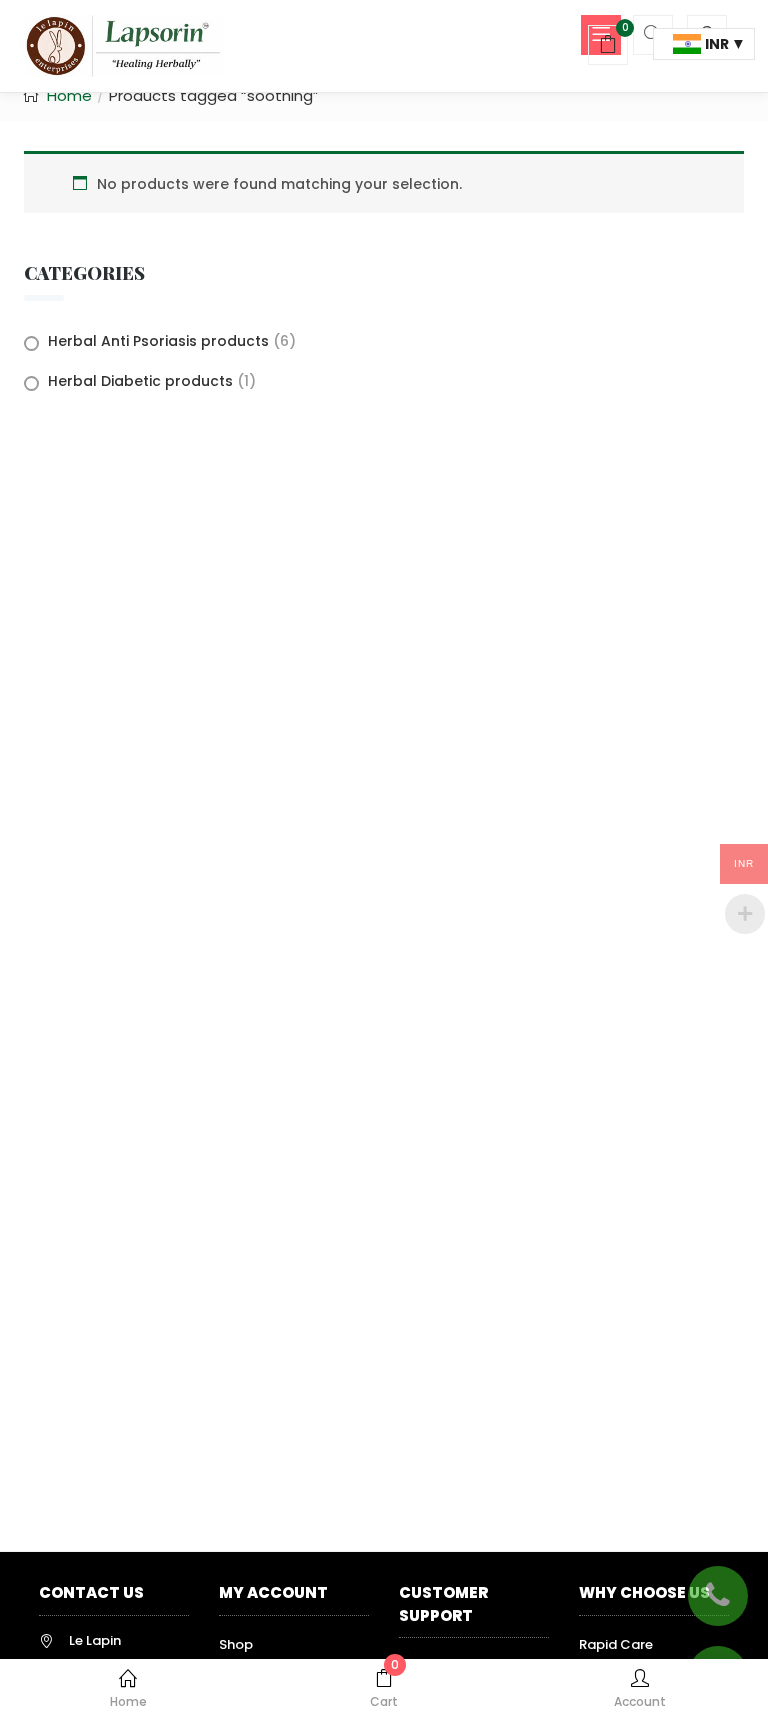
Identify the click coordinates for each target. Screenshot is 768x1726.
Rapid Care (616, 1644)
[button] (608, 47)
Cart (384, 1689)
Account (640, 1701)
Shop (236, 1644)
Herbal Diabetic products (140, 381)
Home (128, 1701)
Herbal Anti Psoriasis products (158, 341)
